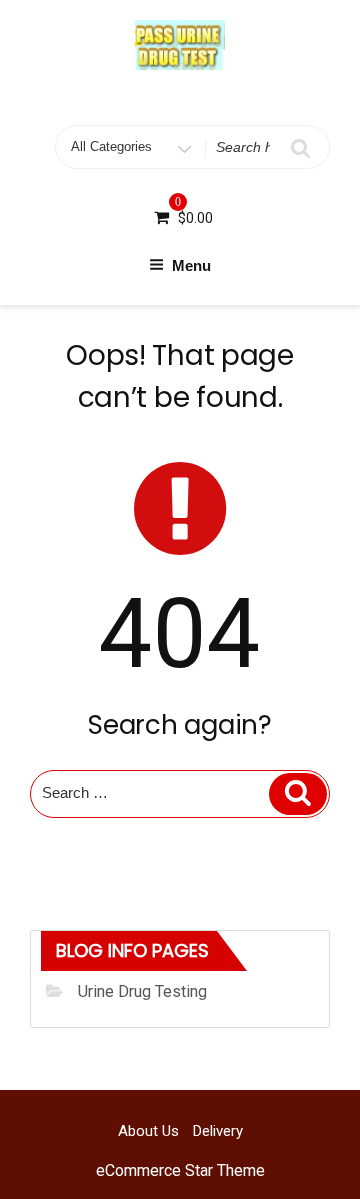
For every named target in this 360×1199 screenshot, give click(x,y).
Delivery (218, 1131)
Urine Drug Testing (142, 991)
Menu (191, 265)
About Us (148, 1131)
